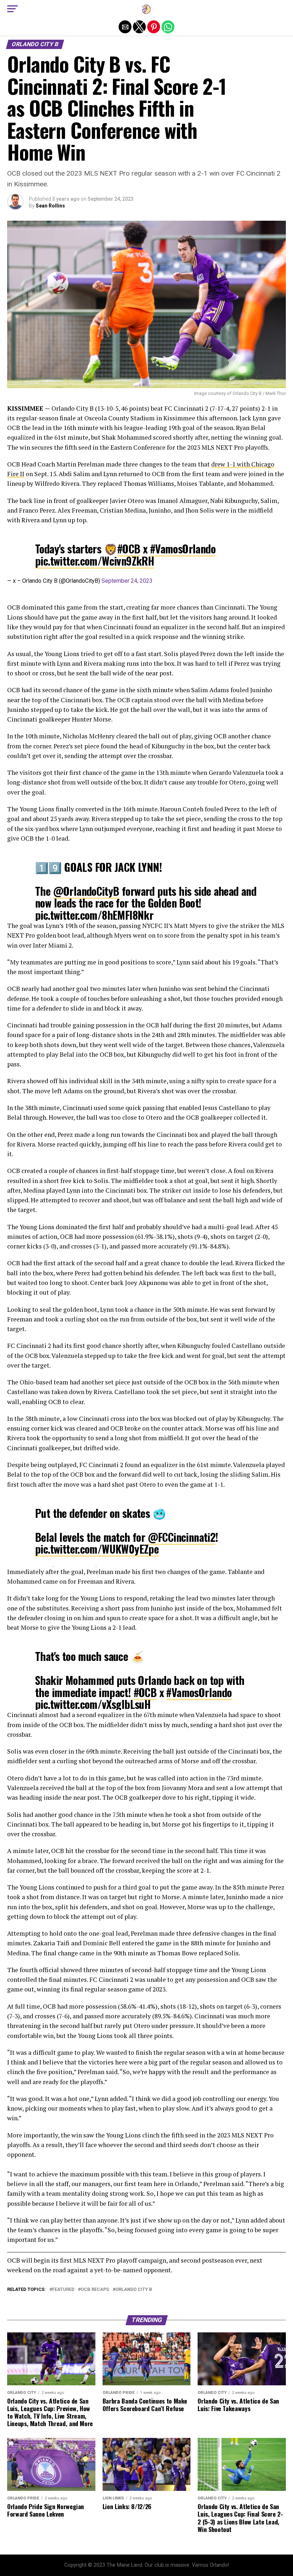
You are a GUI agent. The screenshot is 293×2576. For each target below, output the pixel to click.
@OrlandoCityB (86, 891)
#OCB (129, 549)
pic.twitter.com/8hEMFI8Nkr (94, 915)
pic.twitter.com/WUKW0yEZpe (97, 1549)
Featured (63, 2290)
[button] (13, 9)
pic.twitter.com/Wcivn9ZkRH (95, 561)
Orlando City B (134, 2290)
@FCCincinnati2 (182, 1537)
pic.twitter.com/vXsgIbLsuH (93, 1704)
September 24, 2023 (127, 581)
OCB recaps (95, 2290)
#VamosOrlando (183, 549)
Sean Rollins (50, 206)
